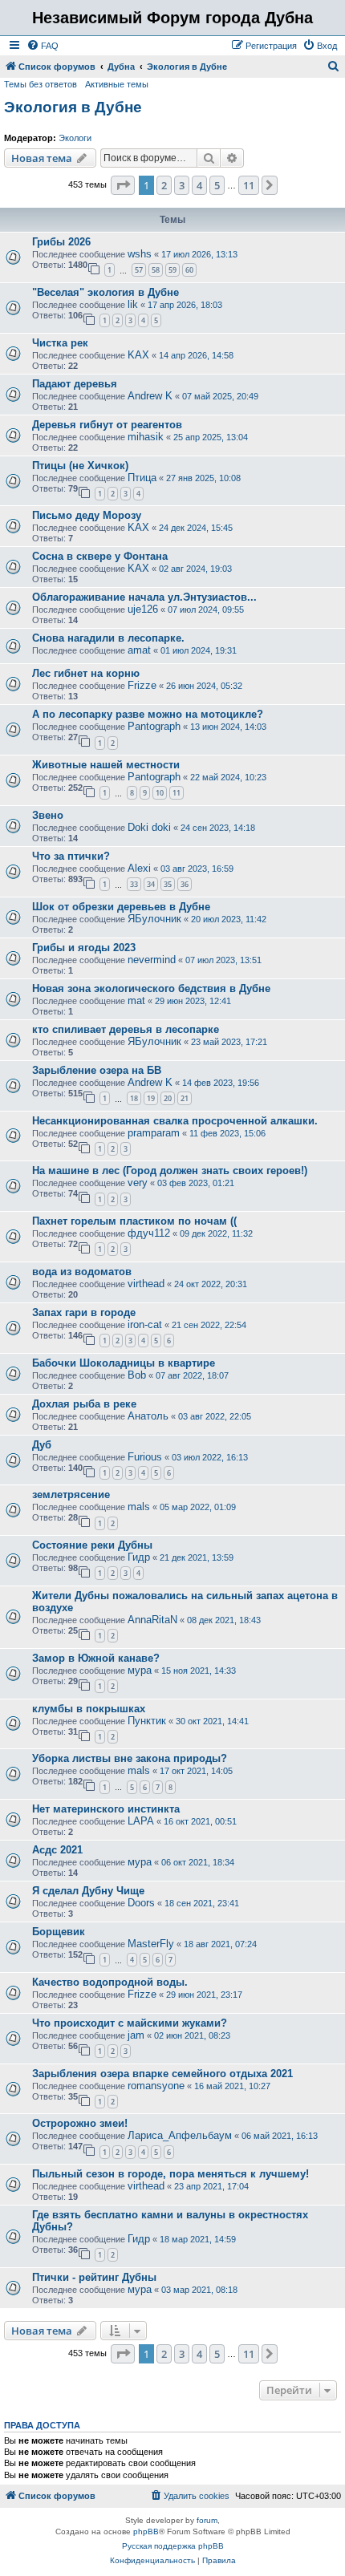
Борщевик (59, 1932)
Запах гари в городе (84, 1312)
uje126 (143, 609)
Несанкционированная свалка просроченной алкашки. (175, 1121)
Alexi (139, 868)
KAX (138, 355)
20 (168, 1098)
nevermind (152, 960)
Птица (142, 478)
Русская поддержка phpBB (173, 2546)
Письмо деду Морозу (87, 515)
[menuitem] (43, 46)
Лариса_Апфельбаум (180, 2135)
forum (207, 2520)
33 (134, 884)
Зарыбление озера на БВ (97, 1070)
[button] (123, 185)
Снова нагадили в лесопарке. (108, 638)
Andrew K (150, 396)
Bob (137, 1375)
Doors (141, 1903)
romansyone (156, 2086)
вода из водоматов (82, 1272)
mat (136, 1000)
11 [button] (249, 185)
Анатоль (148, 1416)
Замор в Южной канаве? (96, 1658)
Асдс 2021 (57, 1850)
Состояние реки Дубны (92, 1545)
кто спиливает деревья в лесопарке (126, 1029)
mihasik (146, 437)
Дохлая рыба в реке (84, 1404)
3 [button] (182, 185)
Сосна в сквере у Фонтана (100, 556)
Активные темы (117, 84)
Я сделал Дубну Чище (88, 1891)
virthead (146, 1284)
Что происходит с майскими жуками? (130, 2023)
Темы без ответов (41, 84)
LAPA (141, 1821)
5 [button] (217, 185)
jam (136, 2035)
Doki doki (149, 827)
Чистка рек (60, 343)
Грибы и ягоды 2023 (84, 948)
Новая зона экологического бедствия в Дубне (151, 988)
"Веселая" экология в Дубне (106, 292)
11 (177, 793)
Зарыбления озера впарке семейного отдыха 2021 (162, 2074)
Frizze (142, 685)
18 (134, 1098)
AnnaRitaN (152, 1620)
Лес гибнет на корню (86, 673)
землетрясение (71, 1495)
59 (172, 270)
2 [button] (164, 185)
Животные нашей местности (106, 765)
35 (168, 884)
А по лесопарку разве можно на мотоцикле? (148, 714)
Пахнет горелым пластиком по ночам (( (134, 1221)
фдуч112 (149, 1233)
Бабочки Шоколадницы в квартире (124, 1363)
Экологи (75, 138)
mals (139, 1507)
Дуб (42, 1445)
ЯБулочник (154, 919)
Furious (145, 1457)
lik (133, 304)
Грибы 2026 (61, 242)
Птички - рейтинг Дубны (94, 2277)
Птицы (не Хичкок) (80, 466)
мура (140, 1670)
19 (151, 1098)
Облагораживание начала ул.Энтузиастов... (144, 597)
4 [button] (199, 185)
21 (185, 1098)
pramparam (154, 1133)
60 (189, 270)
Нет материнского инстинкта (106, 1809)
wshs (140, 254)
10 (160, 793)
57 (139, 270)
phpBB (146, 2531)
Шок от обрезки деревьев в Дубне (121, 907)
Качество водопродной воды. (110, 1982)
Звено (48, 815)
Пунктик (147, 1721)
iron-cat (145, 1324)
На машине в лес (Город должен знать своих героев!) (170, 1171)
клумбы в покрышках (89, 1709)
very (138, 1183)
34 (151, 884)
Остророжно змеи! (80, 2123)
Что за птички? (71, 856)
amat (139, 650)
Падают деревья (75, 384)
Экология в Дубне (73, 107)
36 (185, 884)
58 (156, 270)
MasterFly (151, 1944)
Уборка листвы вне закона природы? (130, 1758)
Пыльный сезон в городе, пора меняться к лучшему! (170, 2174)
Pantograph (154, 726)
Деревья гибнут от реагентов (107, 425)
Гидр (139, 1557)
